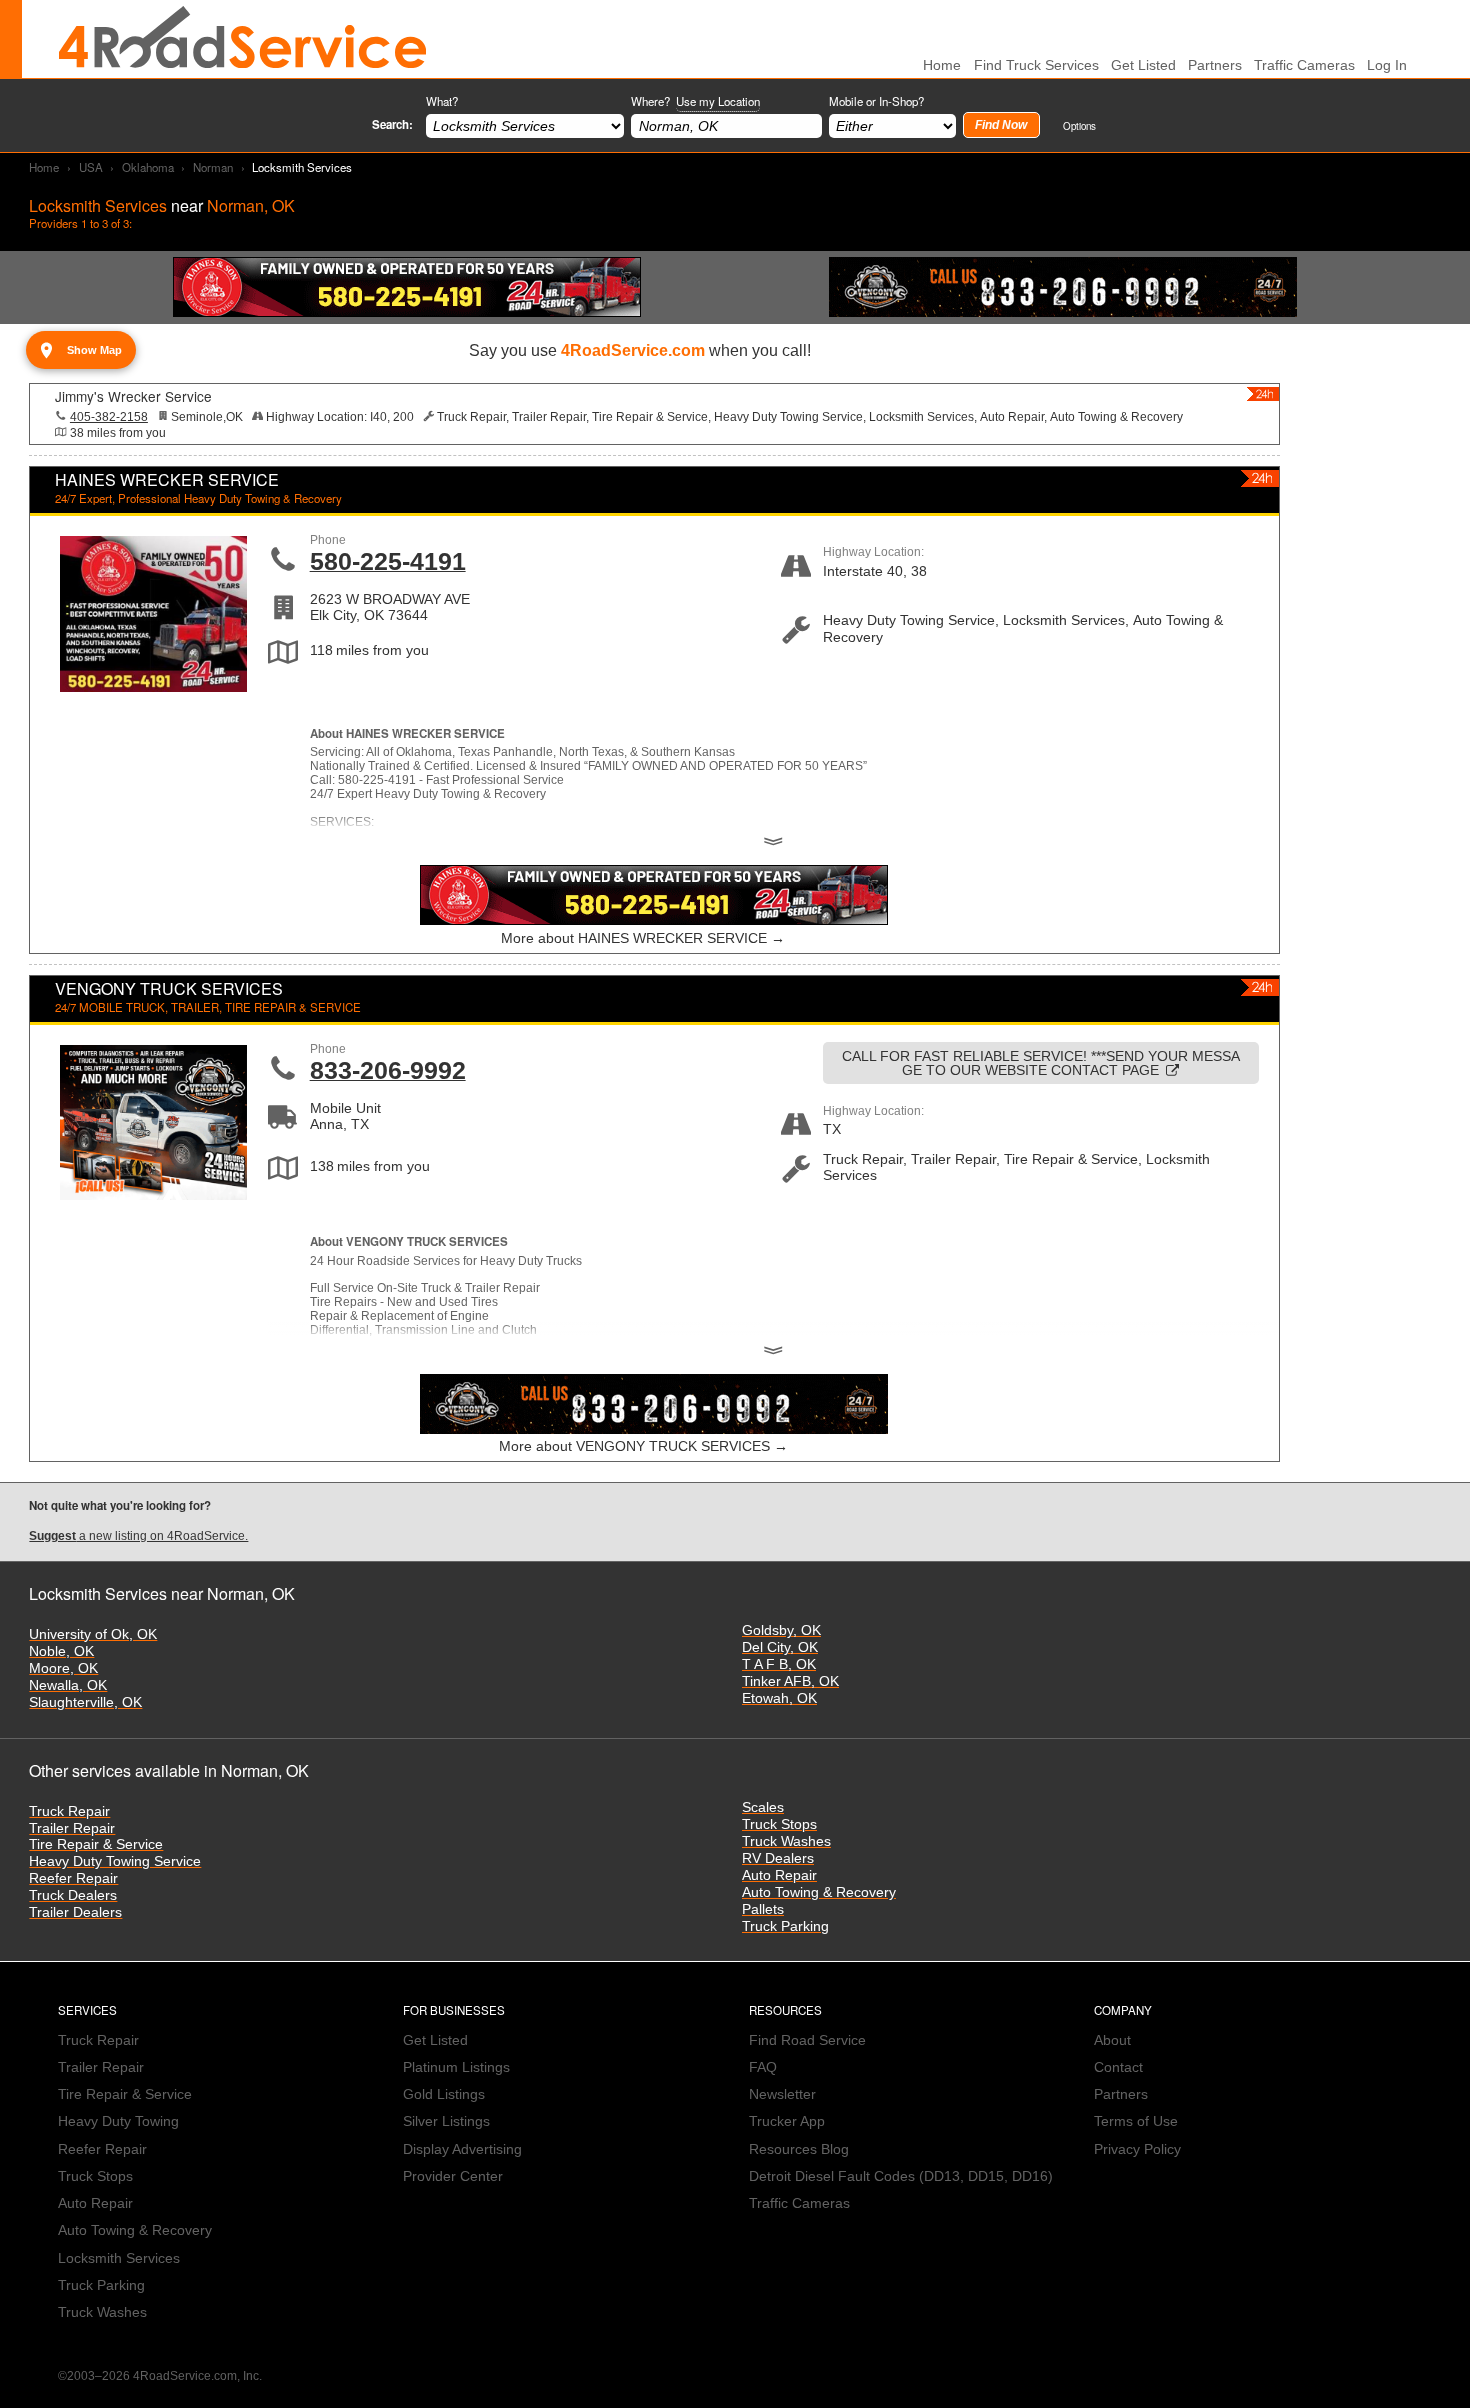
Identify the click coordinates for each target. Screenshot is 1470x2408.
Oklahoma (148, 167)
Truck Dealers (73, 1895)
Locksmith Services (119, 2258)
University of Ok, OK (93, 1634)
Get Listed (1143, 65)
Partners (1215, 65)
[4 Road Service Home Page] (243, 39)
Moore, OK (63, 1668)
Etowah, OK (779, 1698)
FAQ (763, 2067)
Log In (1387, 65)
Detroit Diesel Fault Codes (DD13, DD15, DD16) (901, 2176)
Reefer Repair (73, 1878)
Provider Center (453, 2176)
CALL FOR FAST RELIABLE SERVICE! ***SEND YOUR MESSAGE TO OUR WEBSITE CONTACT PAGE (1041, 1063)
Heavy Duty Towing (118, 2121)
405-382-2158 (109, 417)
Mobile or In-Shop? (876, 101)
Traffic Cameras (1304, 65)
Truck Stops (779, 1824)
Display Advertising (462, 2149)
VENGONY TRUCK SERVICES (169, 988)
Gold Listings (444, 2094)
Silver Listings (446, 2121)
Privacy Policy (1137, 2149)
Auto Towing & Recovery (819, 1892)
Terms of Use (1136, 2121)
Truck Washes (786, 1841)
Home (44, 167)
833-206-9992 (388, 1070)
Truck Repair (69, 1811)
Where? (695, 101)
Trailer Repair (72, 1828)
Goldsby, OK (781, 1630)
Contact (1118, 2067)
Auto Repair (779, 1875)
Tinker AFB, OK (790, 1681)
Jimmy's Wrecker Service (133, 396)
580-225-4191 (388, 561)
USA (91, 167)
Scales (763, 1807)
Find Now (1001, 125)
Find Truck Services (1036, 65)
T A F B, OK (779, 1664)
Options (1079, 125)
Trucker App (787, 2121)
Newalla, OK (68, 1685)
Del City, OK (780, 1647)
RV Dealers (778, 1858)
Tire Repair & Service (96, 1844)
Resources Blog (799, 2149)
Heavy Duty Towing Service (115, 1861)
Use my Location (718, 101)
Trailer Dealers (75, 1912)
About (1112, 2040)
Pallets (763, 1909)
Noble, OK (61, 1651)
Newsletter (782, 2094)
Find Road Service (807, 2040)
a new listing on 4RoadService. (138, 1536)
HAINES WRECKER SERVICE (167, 479)
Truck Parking (785, 1926)
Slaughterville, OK (85, 1702)
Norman (213, 167)
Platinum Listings (456, 2067)
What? (442, 101)
